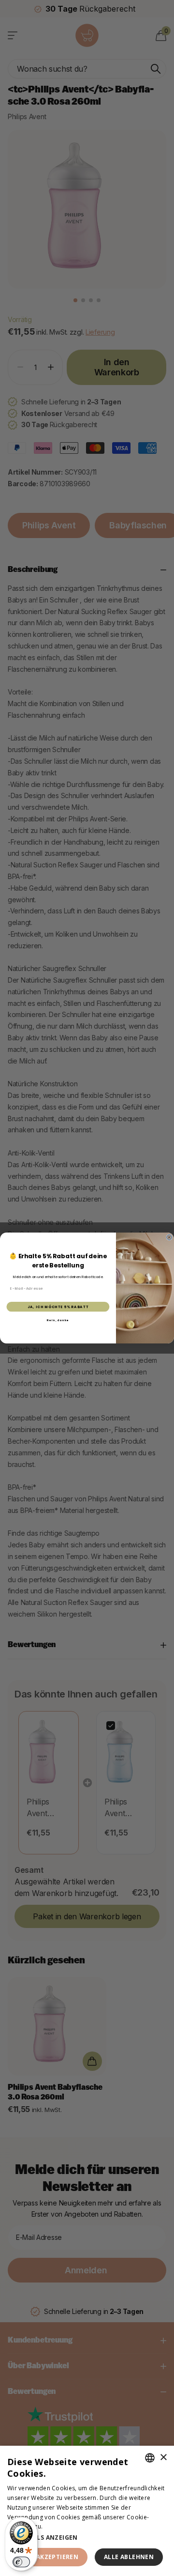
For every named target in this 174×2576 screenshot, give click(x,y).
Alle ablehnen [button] (129, 2557)
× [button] (163, 2458)
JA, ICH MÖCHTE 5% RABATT (58, 1307)
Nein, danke (58, 1320)
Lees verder (61, 2526)
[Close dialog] (169, 1237)
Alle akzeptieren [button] (49, 2557)
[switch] (21, 2562)
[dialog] (87, 2511)
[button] (87, 2537)
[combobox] (150, 2458)
